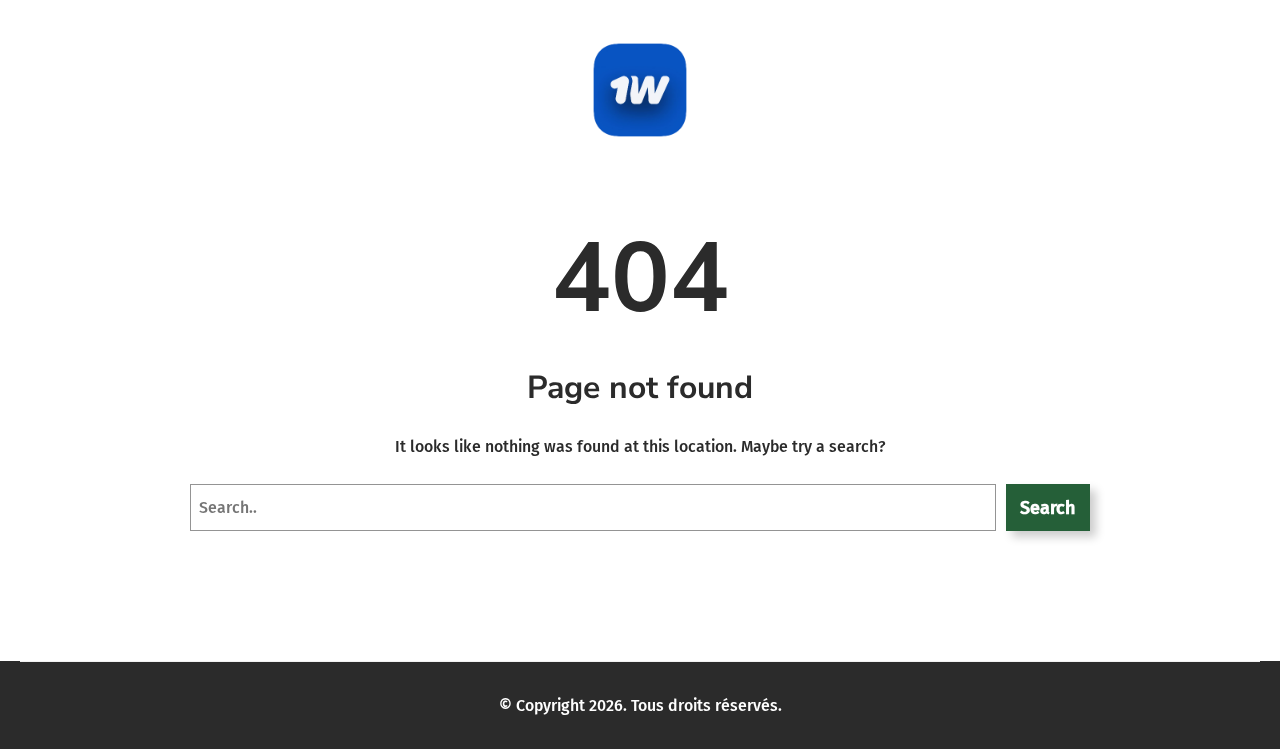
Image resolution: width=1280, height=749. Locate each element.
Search (1047, 508)
